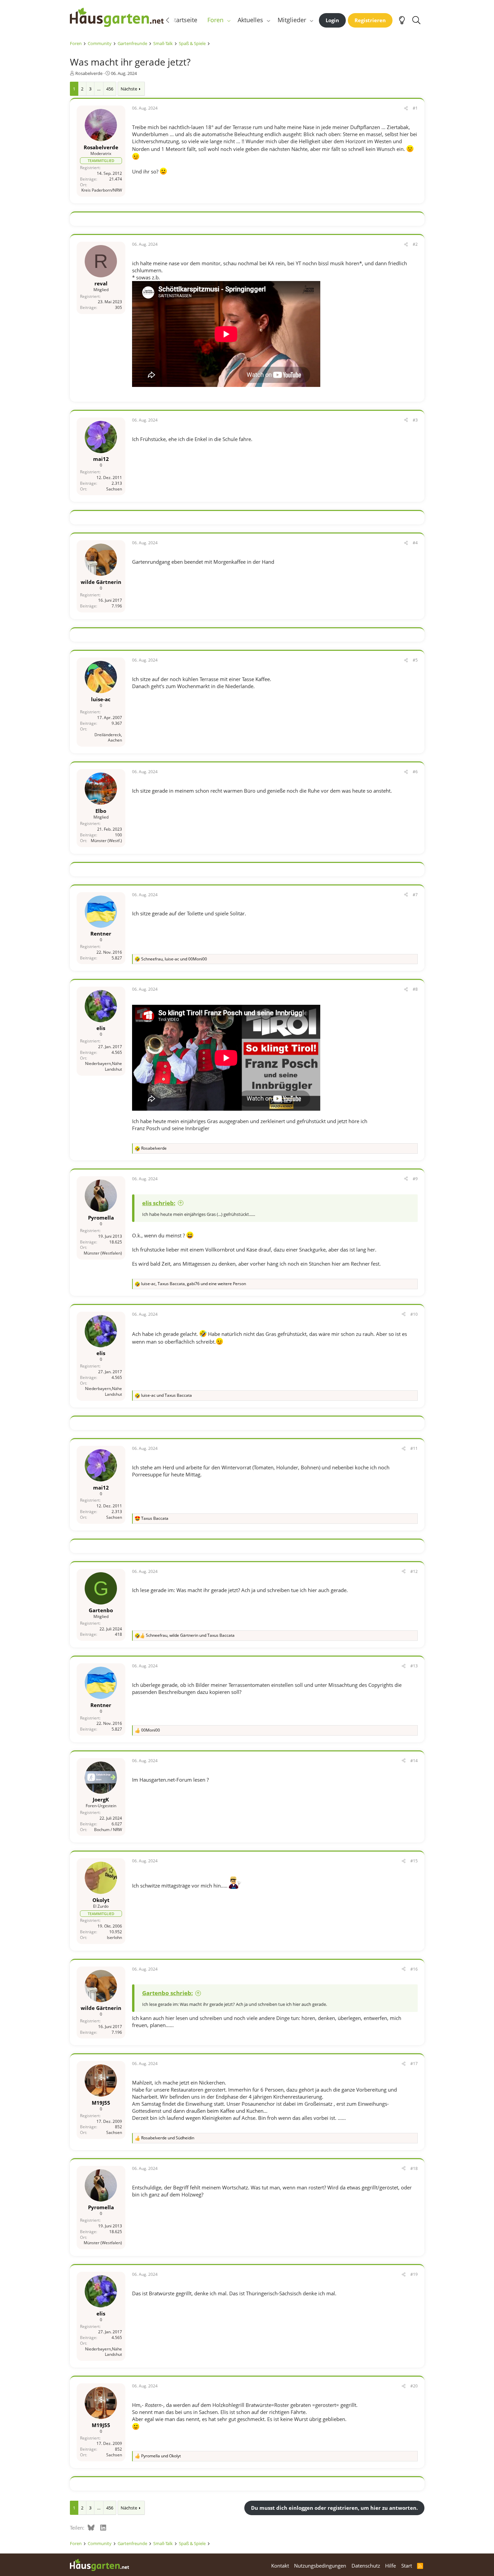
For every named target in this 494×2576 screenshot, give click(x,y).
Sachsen (114, 489)
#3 (415, 420)
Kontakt (280, 2566)
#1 (415, 108)
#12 (414, 1571)
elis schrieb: (159, 1203)
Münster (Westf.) (106, 841)
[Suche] (417, 20)
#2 (415, 244)
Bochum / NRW (108, 1830)
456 (110, 89)
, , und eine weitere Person (194, 1284)
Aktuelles (250, 20)
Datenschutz (366, 2566)
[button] (229, 20)
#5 (415, 660)
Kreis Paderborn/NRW (102, 190)
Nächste (129, 89)
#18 (414, 2168)
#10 (414, 1314)
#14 (414, 1761)
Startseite (184, 20)
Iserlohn (114, 1937)
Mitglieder (292, 20)
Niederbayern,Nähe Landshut (104, 1067)
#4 (415, 543)
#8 (415, 989)
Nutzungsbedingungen (320, 2566)
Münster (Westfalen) (103, 1253)
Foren (215, 20)
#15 (414, 1861)
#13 (414, 1666)
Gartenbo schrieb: (168, 1993)
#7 (415, 895)
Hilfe (390, 2566)
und (167, 1395)
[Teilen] (406, 108)
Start (407, 2566)
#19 (414, 2274)
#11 (414, 1448)
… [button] (99, 89)
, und (174, 959)
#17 (414, 2064)
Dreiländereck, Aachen (108, 738)
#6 (415, 772)
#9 (415, 1179)
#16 (414, 1969)
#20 (414, 2386)
